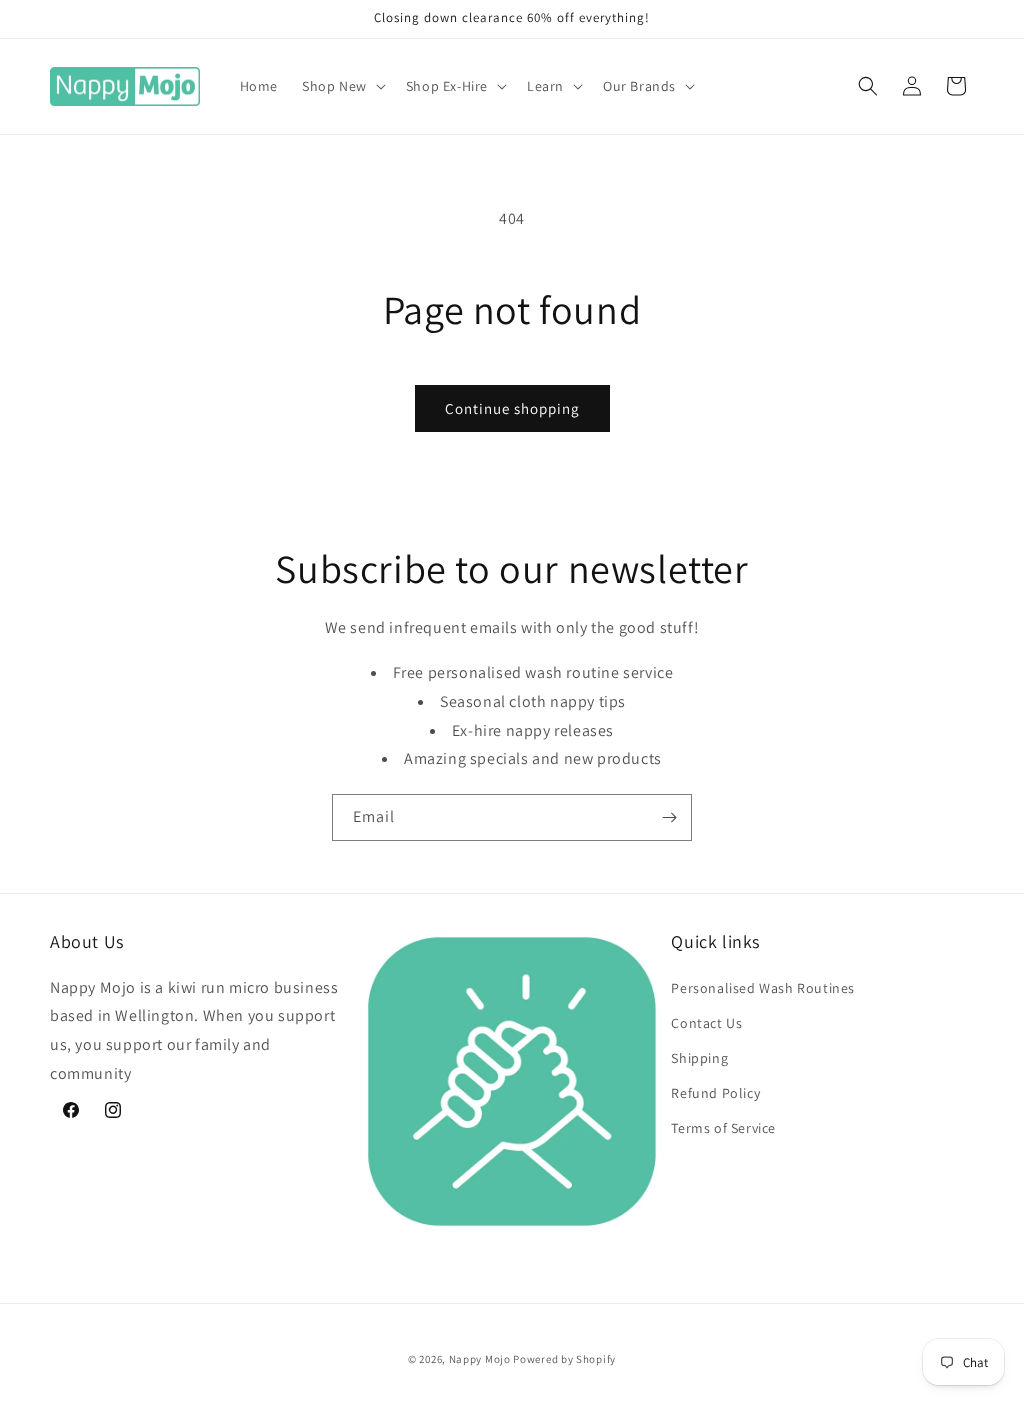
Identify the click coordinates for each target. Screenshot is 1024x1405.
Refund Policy (715, 1093)
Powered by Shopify (564, 1359)
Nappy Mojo (480, 1359)
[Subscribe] (669, 817)
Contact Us (706, 1023)
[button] (342, 86)
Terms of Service (723, 1128)
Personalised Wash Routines (763, 988)
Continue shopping (512, 408)
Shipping (699, 1058)
